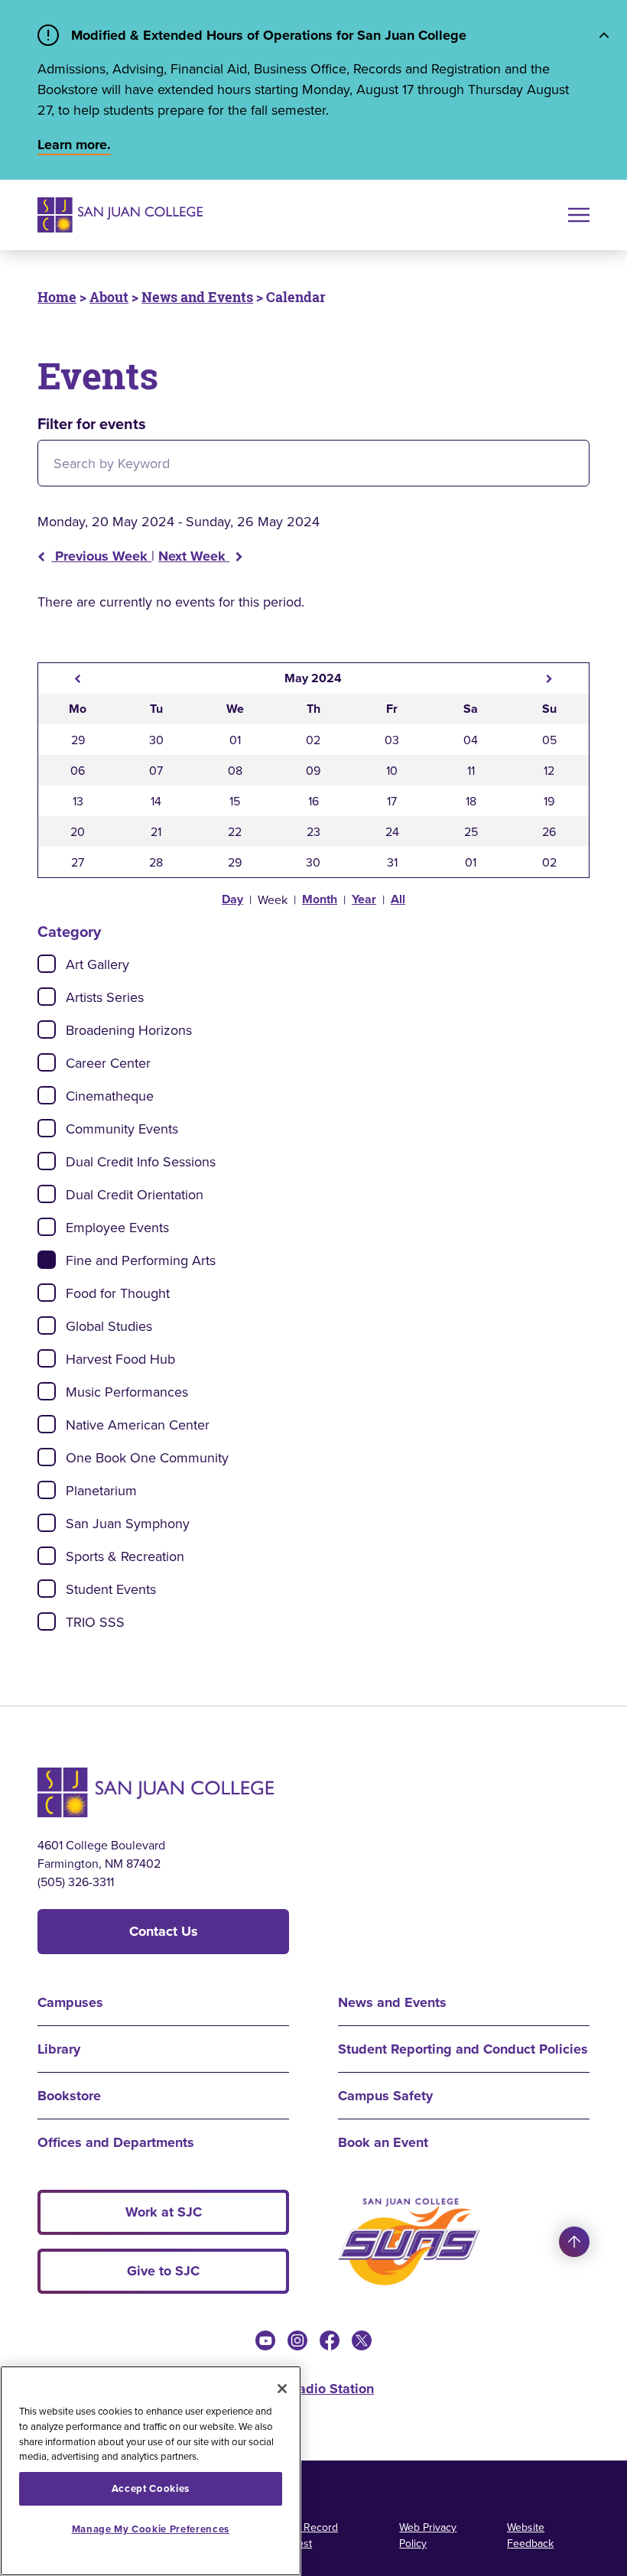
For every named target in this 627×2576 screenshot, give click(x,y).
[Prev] (78, 678)
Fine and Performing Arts (141, 1260)
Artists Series (105, 997)
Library (59, 2049)
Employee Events (117, 1227)
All (398, 899)
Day (232, 899)
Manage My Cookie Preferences (151, 2529)
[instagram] (297, 2340)
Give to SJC (163, 2271)
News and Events (197, 297)
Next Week (194, 556)
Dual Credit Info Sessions (141, 1161)
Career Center (108, 1063)
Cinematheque (110, 1096)
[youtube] (265, 2340)
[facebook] (330, 2340)
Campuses (70, 2002)
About (109, 297)
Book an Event (383, 2142)
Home (57, 297)
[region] (151, 2471)
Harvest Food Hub (120, 1359)
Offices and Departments (116, 2142)
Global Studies (109, 1326)
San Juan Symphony (128, 1523)
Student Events (111, 1589)
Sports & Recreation (125, 1556)
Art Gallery (97, 964)
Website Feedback (530, 2535)
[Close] (282, 2389)
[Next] (549, 678)
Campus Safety (385, 2096)
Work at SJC (164, 2212)
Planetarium (101, 1490)
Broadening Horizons (129, 1030)
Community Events (122, 1129)
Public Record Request (305, 2535)
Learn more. (74, 145)
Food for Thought (118, 1293)
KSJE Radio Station (313, 2389)
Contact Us (164, 1931)
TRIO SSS (95, 1622)
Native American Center (138, 1425)
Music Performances (127, 1392)
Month (320, 899)
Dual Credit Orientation (135, 1194)
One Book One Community (147, 1457)
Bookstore (69, 2096)
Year (364, 899)
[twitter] (362, 2340)
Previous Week (101, 556)
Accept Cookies (151, 2488)
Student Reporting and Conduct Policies (463, 2049)
